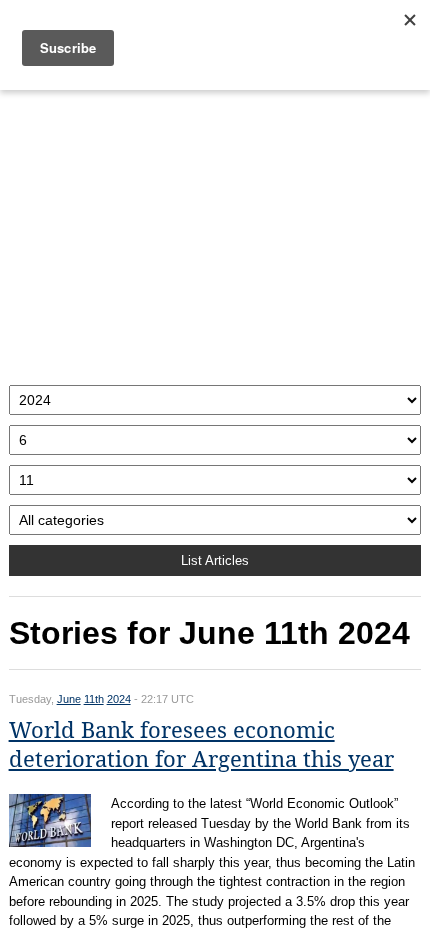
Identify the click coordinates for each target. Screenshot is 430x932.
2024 (119, 699)
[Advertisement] (215, 232)
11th (94, 699)
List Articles (215, 560)
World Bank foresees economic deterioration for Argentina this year (201, 745)
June (69, 699)
